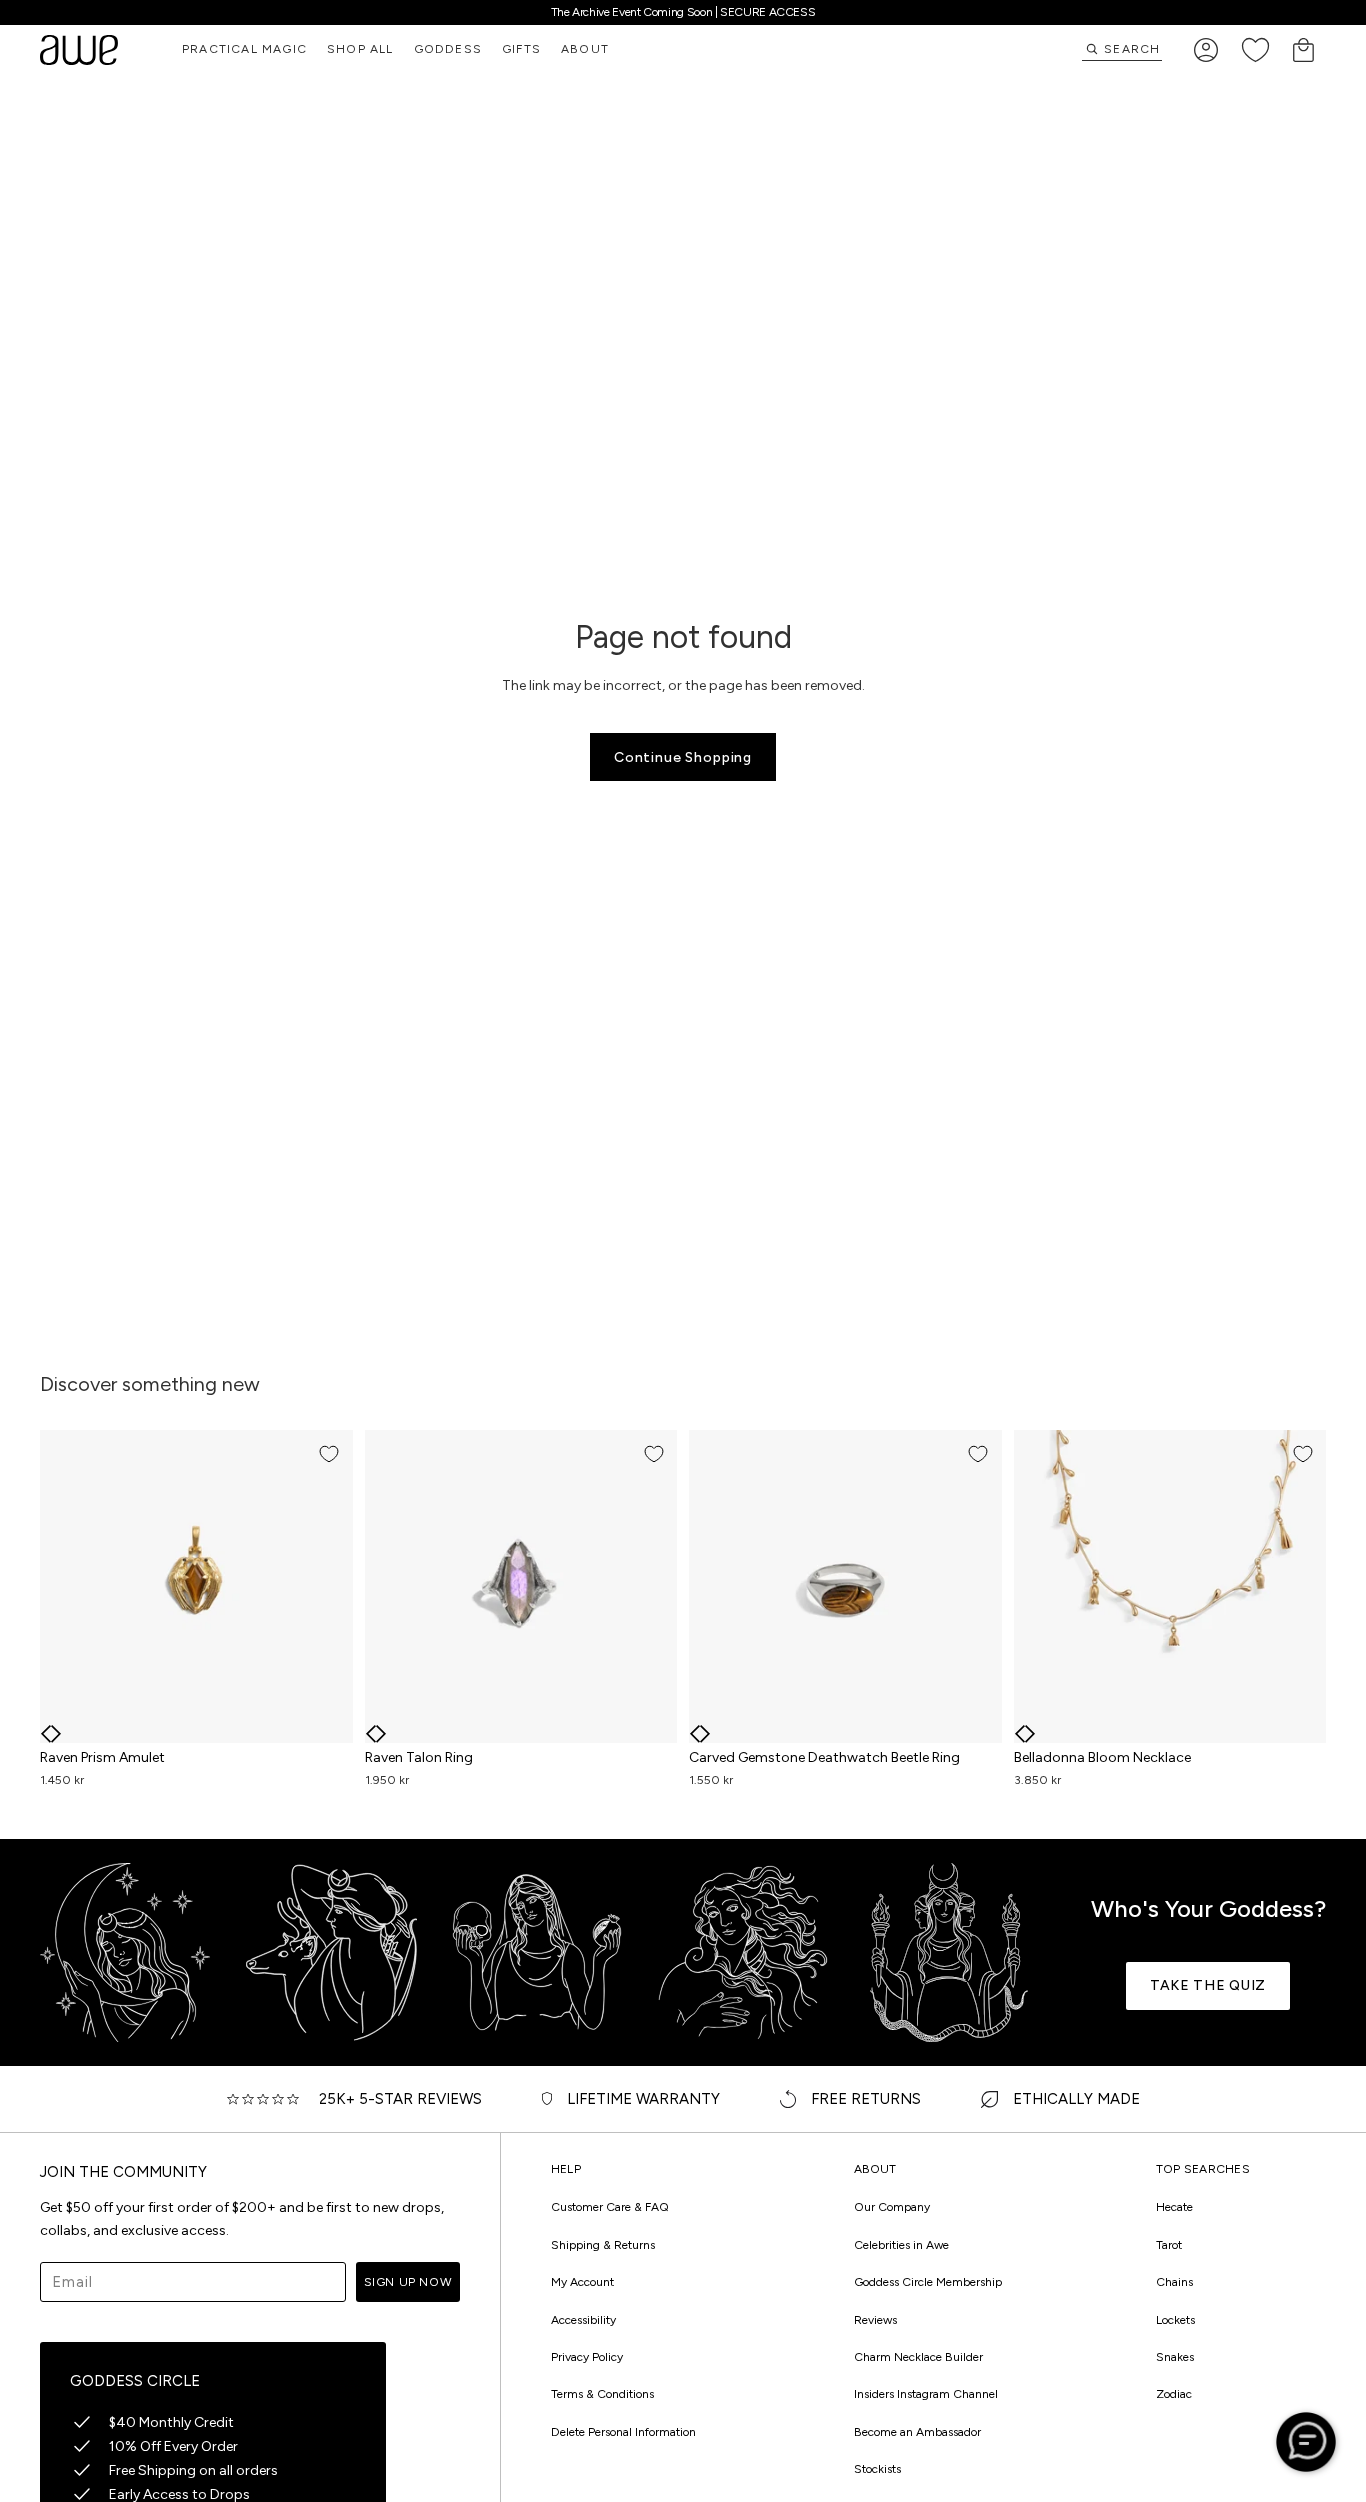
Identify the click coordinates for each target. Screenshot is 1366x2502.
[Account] (1206, 50)
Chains (1174, 2282)
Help (566, 2169)
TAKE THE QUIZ (1208, 1985)
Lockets (1175, 2320)
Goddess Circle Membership (928, 2282)
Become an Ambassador (917, 2432)
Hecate (1174, 2207)
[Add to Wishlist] (329, 1454)
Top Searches (1203, 2169)
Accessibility (583, 2320)
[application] (1306, 2442)
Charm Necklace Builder (918, 2357)
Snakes (1175, 2357)
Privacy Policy (587, 2357)
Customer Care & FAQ (610, 2207)
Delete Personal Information (623, 2432)
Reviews (875, 2320)
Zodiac (1174, 2394)
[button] (45, 1734)
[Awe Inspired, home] (79, 50)
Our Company (892, 2207)
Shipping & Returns (603, 2245)
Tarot (1169, 2245)
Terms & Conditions (602, 2394)
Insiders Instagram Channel (926, 2394)
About (875, 2169)
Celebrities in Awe (901, 2245)
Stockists (877, 2469)
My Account (582, 2282)
